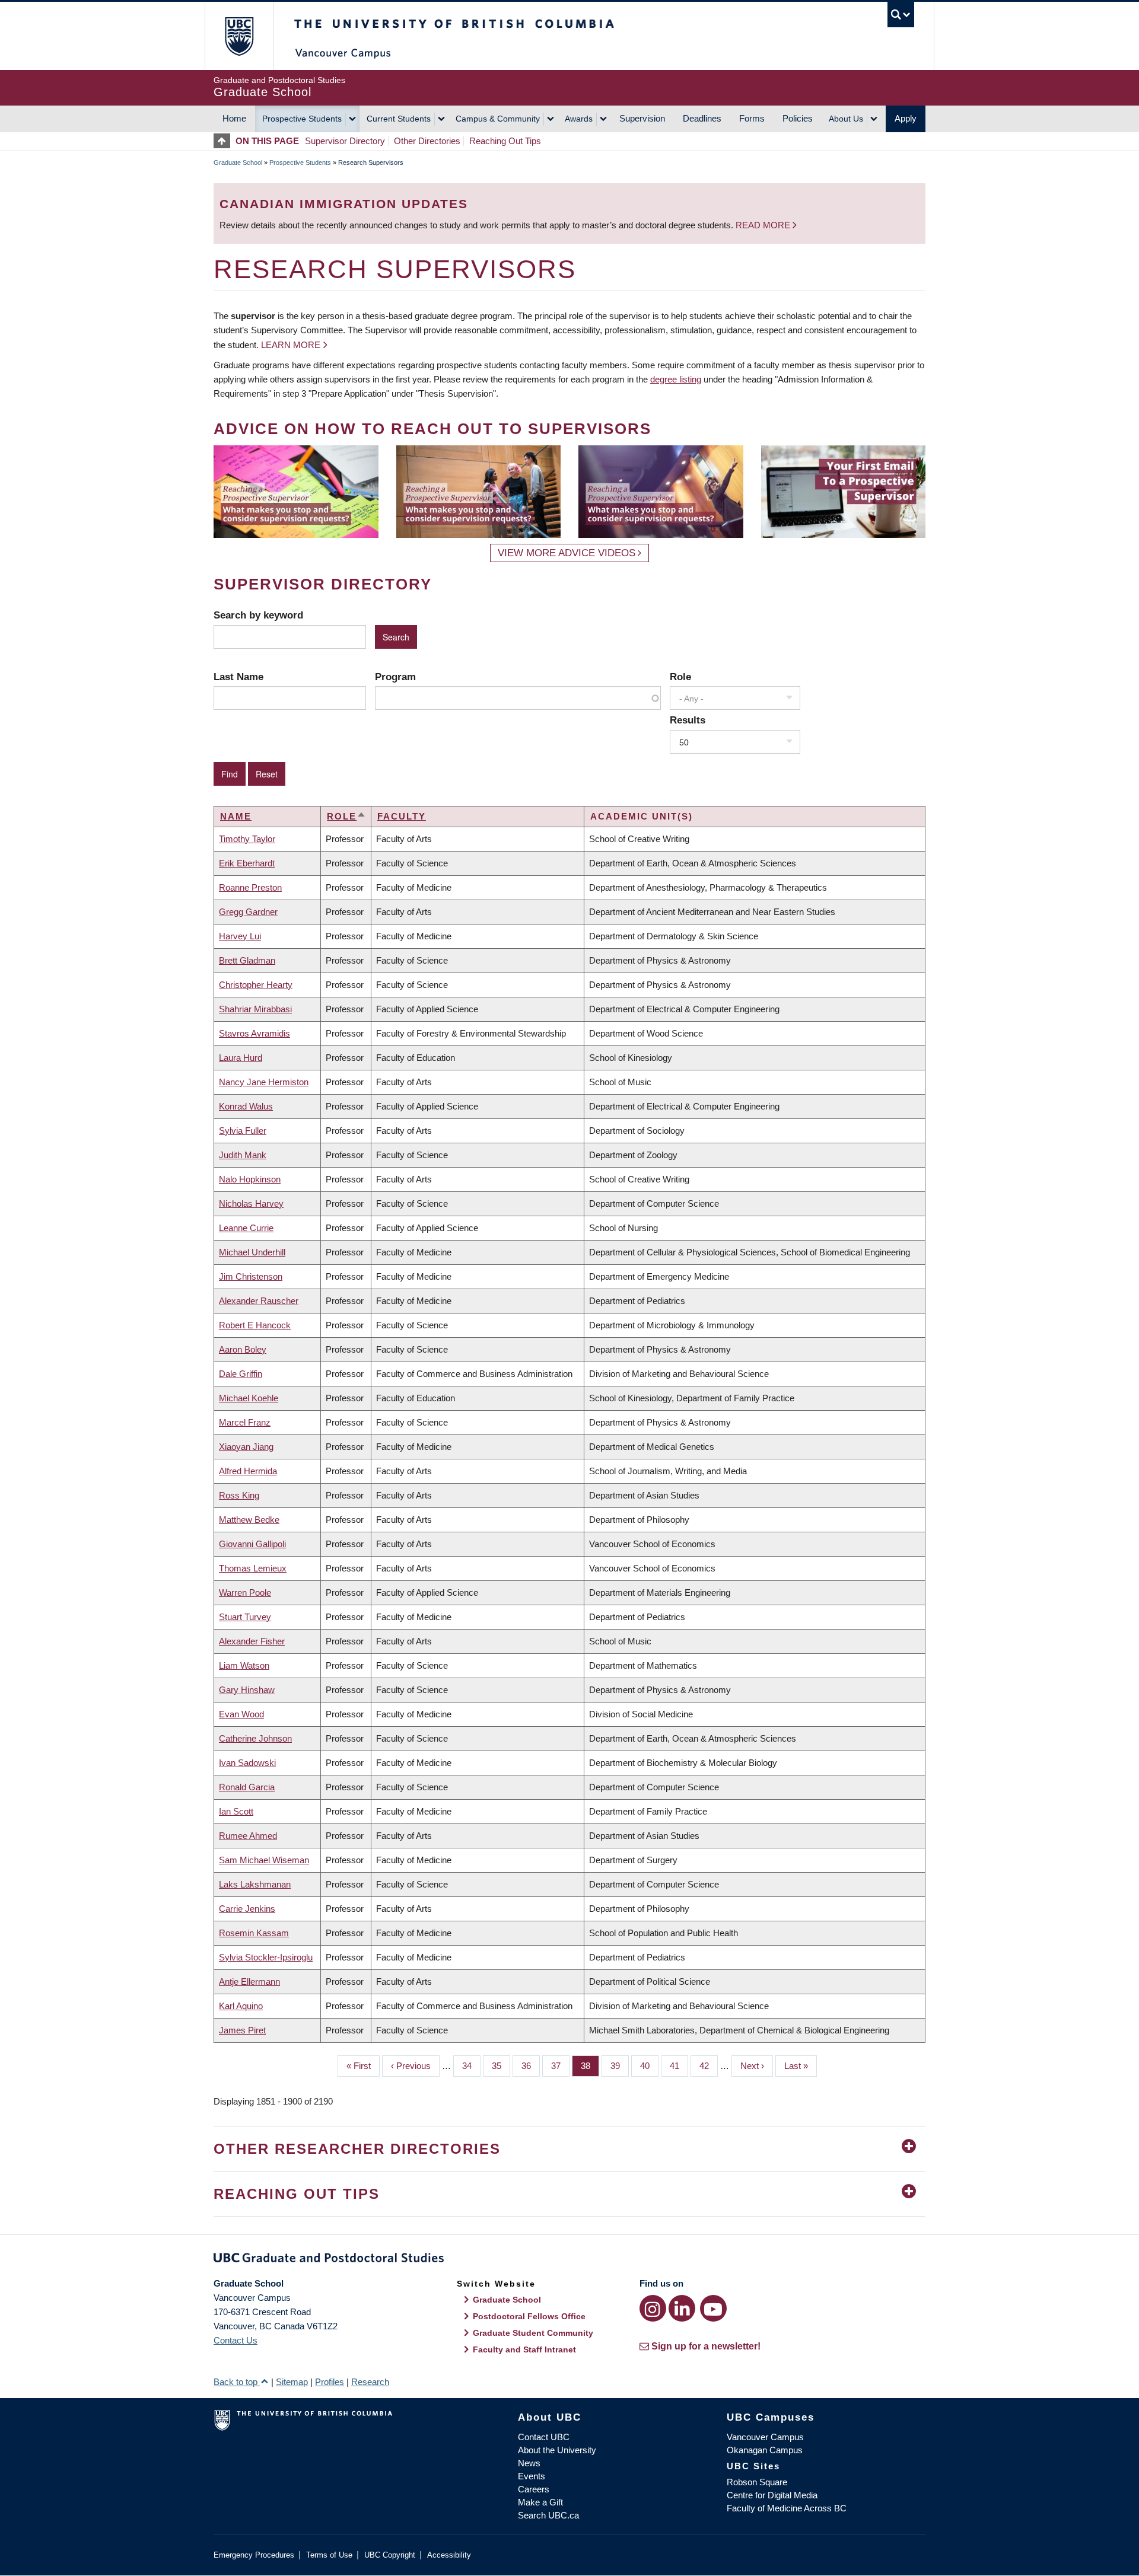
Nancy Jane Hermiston (264, 1082)
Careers (534, 2489)
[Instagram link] (653, 2308)
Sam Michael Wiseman (264, 1860)
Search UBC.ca (548, 2515)
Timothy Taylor (247, 839)
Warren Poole (245, 1593)
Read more (764, 225)
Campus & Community (498, 119)
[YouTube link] (713, 2308)
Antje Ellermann (249, 1982)
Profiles (330, 2382)
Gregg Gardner (248, 912)
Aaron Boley (243, 1349)
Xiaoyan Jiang (246, 1447)
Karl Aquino (241, 2006)
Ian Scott (236, 1811)
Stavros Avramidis (254, 1033)
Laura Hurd (241, 1058)
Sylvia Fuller (243, 1131)
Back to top (237, 2382)
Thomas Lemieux (253, 1568)
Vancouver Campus (765, 2437)
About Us (846, 119)
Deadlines (702, 118)
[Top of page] (225, 141)
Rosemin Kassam (254, 1933)
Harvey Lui (240, 936)
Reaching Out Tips (505, 141)
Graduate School (238, 162)
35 (501, 2066)
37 (560, 2066)
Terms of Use (329, 2555)
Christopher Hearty (256, 985)
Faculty (402, 816)
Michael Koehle (249, 1398)
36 (531, 2066)
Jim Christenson (251, 1276)
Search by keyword (258, 615)
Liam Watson (244, 1665)
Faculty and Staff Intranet (524, 2349)
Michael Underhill (252, 1252)
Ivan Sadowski (247, 1763)
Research (370, 2382)
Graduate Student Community (533, 2333)
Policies (798, 118)
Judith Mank (243, 1155)
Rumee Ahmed (248, 1836)
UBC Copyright (390, 2555)
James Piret (242, 2030)
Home (234, 118)
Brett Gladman (247, 960)
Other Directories (427, 141)
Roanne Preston (250, 887)
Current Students (399, 119)
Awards (579, 119)
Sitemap (292, 2382)
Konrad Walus (246, 1106)
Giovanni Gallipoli (252, 1544)
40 (649, 2066)
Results (688, 720)
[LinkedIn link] (682, 2308)
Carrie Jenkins (247, 1909)
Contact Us (236, 2340)
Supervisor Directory (345, 141)
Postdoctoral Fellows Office (529, 2316)
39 (620, 2066)
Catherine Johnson (255, 1738)
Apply (906, 118)
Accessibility (449, 2555)
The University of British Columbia (239, 36)
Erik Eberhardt (247, 863)
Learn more (291, 345)
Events (532, 2476)
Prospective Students (302, 119)
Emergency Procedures (254, 2555)
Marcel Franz (245, 1422)
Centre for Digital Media (772, 2495)
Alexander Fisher (252, 1641)
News (529, 2463)
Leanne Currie (246, 1228)
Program (395, 677)
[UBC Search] (901, 15)
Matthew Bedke (249, 1520)
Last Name (238, 677)
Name (236, 816)
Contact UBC (544, 2437)
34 (471, 2066)
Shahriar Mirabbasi (255, 1009)
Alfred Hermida (248, 1471)
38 (590, 2066)
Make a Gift (540, 2502)
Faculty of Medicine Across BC (787, 2508)
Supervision (642, 118)
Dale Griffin (241, 1374)
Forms (752, 118)
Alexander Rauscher (259, 1301)
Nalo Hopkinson (250, 1179)
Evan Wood (241, 1714)
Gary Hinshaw (247, 1690)
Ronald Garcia (247, 1787)
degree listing (676, 379)
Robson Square (757, 2482)
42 (709, 2066)
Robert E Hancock (255, 1325)
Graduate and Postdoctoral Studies (569, 2260)
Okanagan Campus (765, 2450)
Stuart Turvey (245, 1617)
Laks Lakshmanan (255, 1884)
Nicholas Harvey (251, 1203)
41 (679, 2066)
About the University (557, 2450)
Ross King (239, 1495)
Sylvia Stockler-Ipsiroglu (266, 1957)
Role (680, 677)
